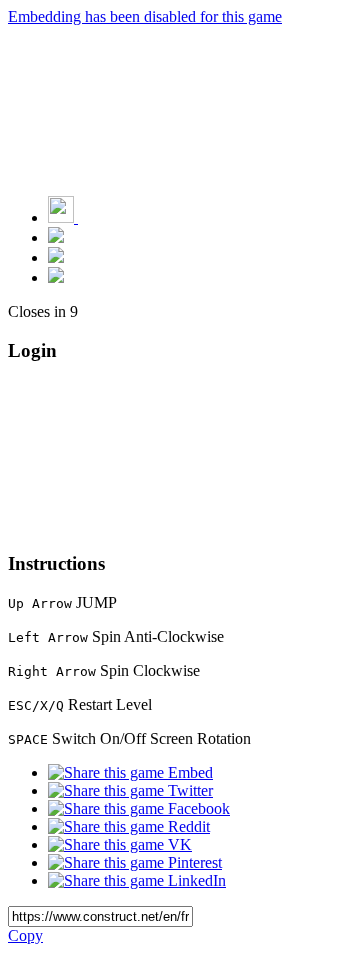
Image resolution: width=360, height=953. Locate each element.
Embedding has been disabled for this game (145, 16)
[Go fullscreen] (56, 277)
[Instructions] (56, 237)
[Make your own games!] (105, 217)
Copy (25, 935)
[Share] (56, 257)
